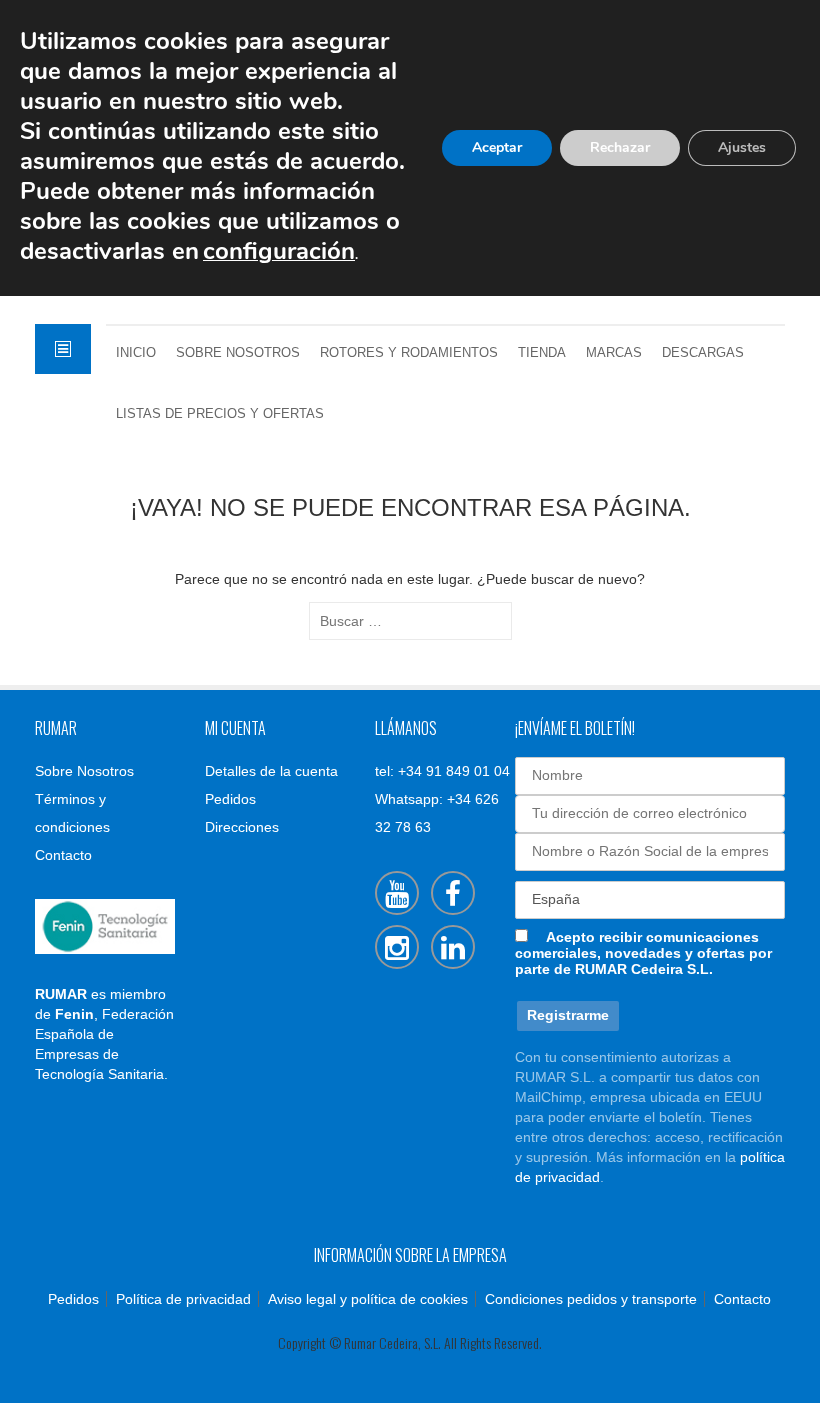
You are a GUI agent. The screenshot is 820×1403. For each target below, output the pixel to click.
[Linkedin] (453, 947)
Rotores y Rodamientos (409, 353)
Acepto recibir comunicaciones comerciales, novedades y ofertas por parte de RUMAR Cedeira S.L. (643, 953)
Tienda (542, 353)
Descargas (703, 353)
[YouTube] (397, 893)
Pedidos (230, 799)
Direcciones (242, 827)
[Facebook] (453, 893)
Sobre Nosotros (238, 353)
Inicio (136, 353)
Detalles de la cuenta (271, 771)
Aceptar (497, 147)
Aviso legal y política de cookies (368, 1299)
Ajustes (742, 147)
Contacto (63, 855)
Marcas (614, 353)
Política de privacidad (183, 1299)
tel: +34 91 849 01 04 (442, 771)
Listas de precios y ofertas (220, 414)
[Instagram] (397, 947)
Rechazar (620, 147)
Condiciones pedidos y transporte (591, 1299)
